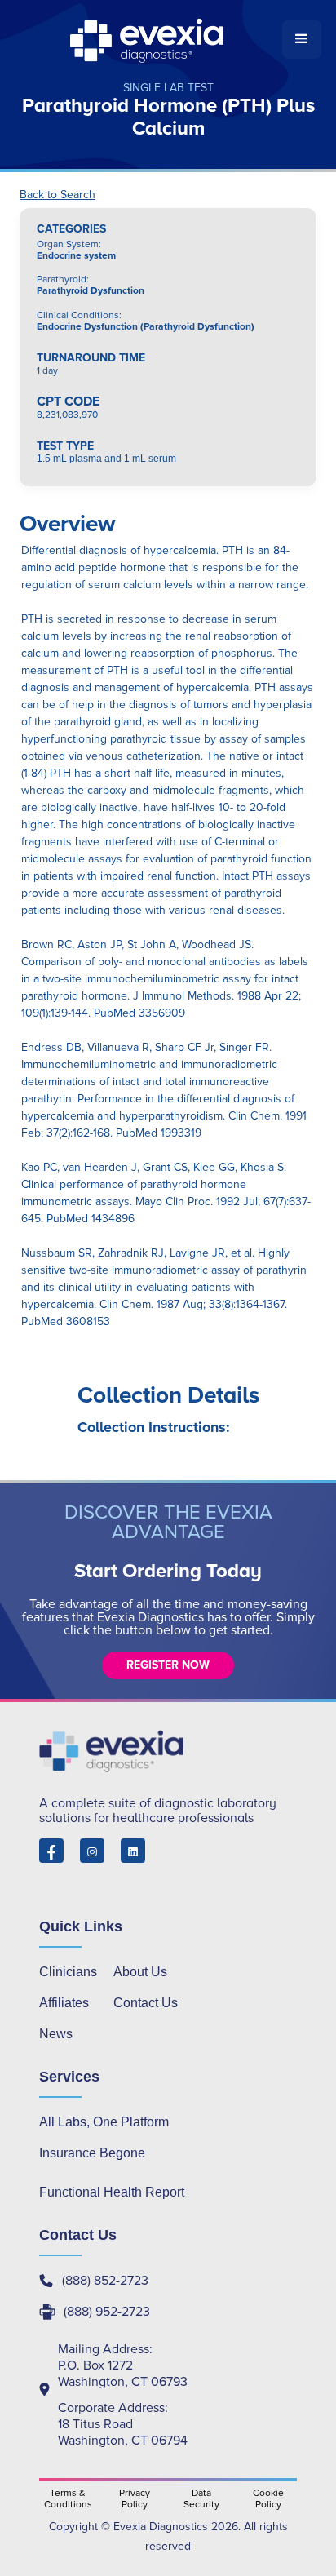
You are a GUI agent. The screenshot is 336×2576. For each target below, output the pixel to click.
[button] (302, 39)
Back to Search (57, 195)
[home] (148, 39)
